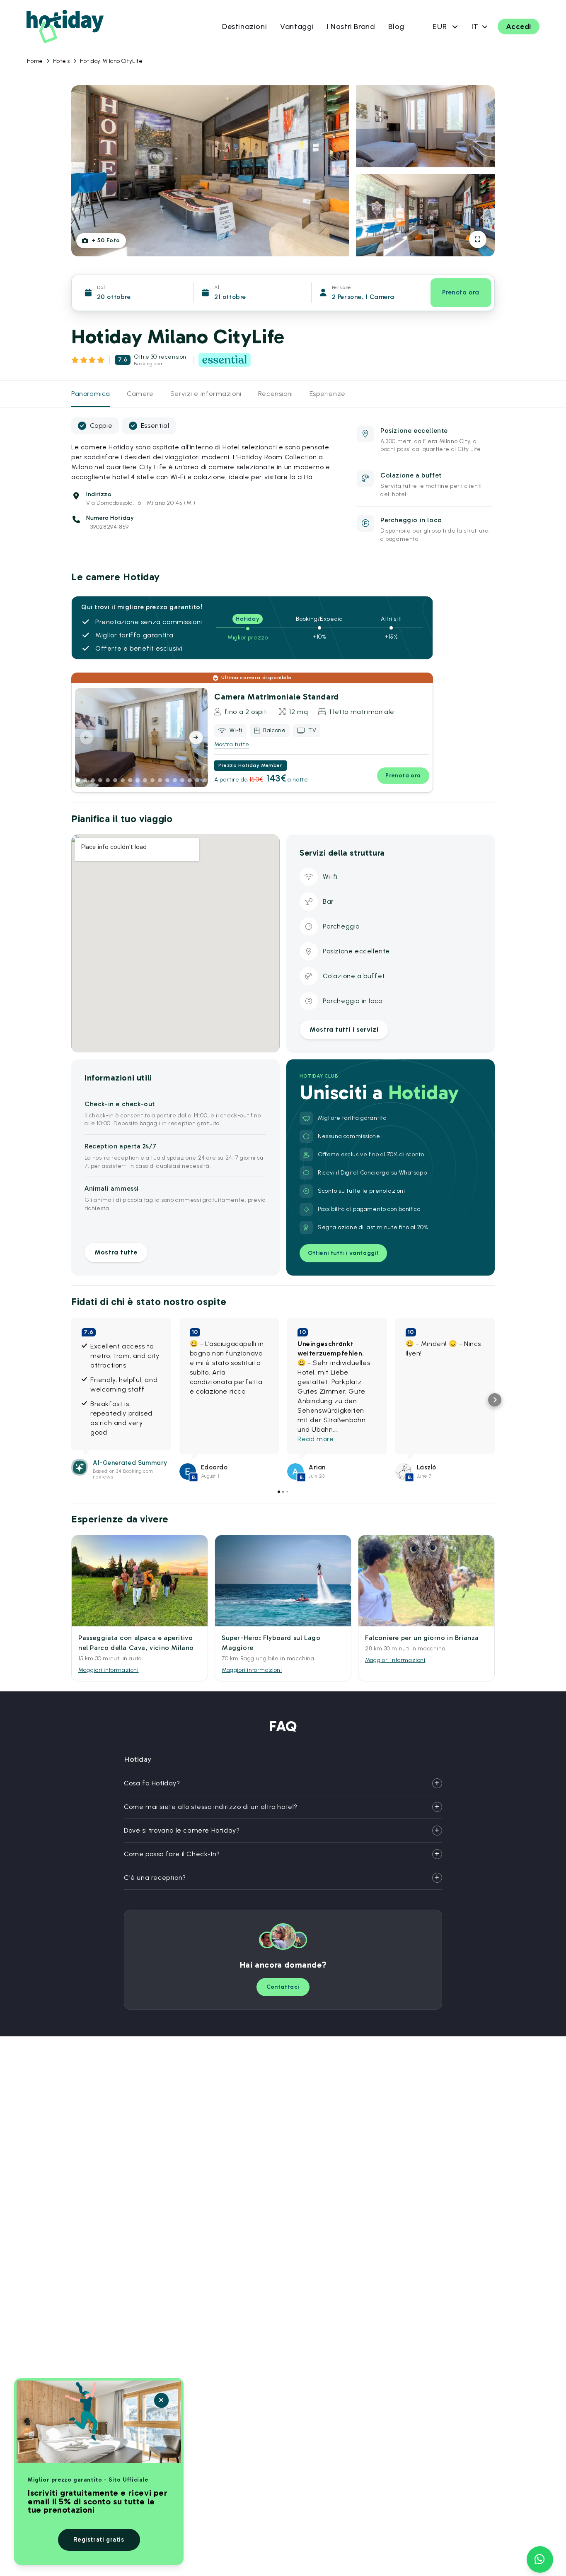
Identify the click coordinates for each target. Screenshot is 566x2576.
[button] (71, 1400)
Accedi (519, 27)
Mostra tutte (232, 744)
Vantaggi (297, 27)
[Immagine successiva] (196, 738)
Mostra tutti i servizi (344, 1029)
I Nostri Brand (351, 27)
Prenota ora (461, 292)
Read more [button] (316, 1439)
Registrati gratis (99, 2540)
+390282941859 (108, 527)
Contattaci (283, 1987)
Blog (396, 27)
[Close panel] (162, 2400)
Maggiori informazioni (109, 1670)
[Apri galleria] (197, 777)
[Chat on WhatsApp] (540, 2559)
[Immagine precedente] (87, 738)
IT (475, 27)
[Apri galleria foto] (478, 239)
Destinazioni (244, 27)
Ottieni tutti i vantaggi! (343, 1253)
